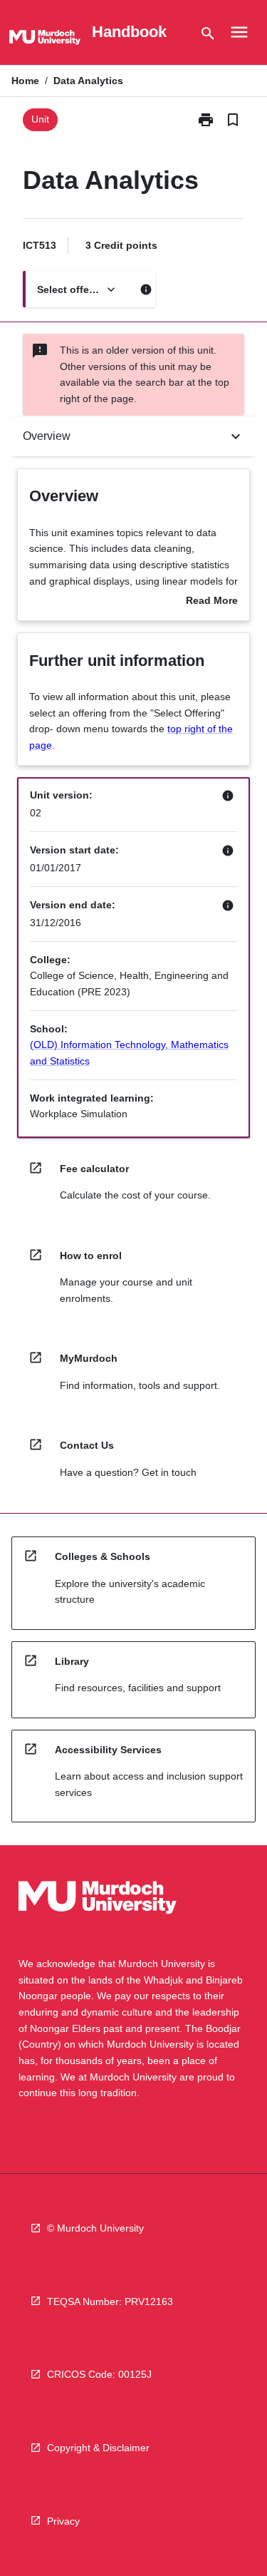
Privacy (63, 2521)
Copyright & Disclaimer (98, 2448)
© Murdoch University (95, 2228)
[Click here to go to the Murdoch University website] (45, 40)
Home (25, 81)
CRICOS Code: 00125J (99, 2374)
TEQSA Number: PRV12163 (110, 2302)
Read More (212, 602)
